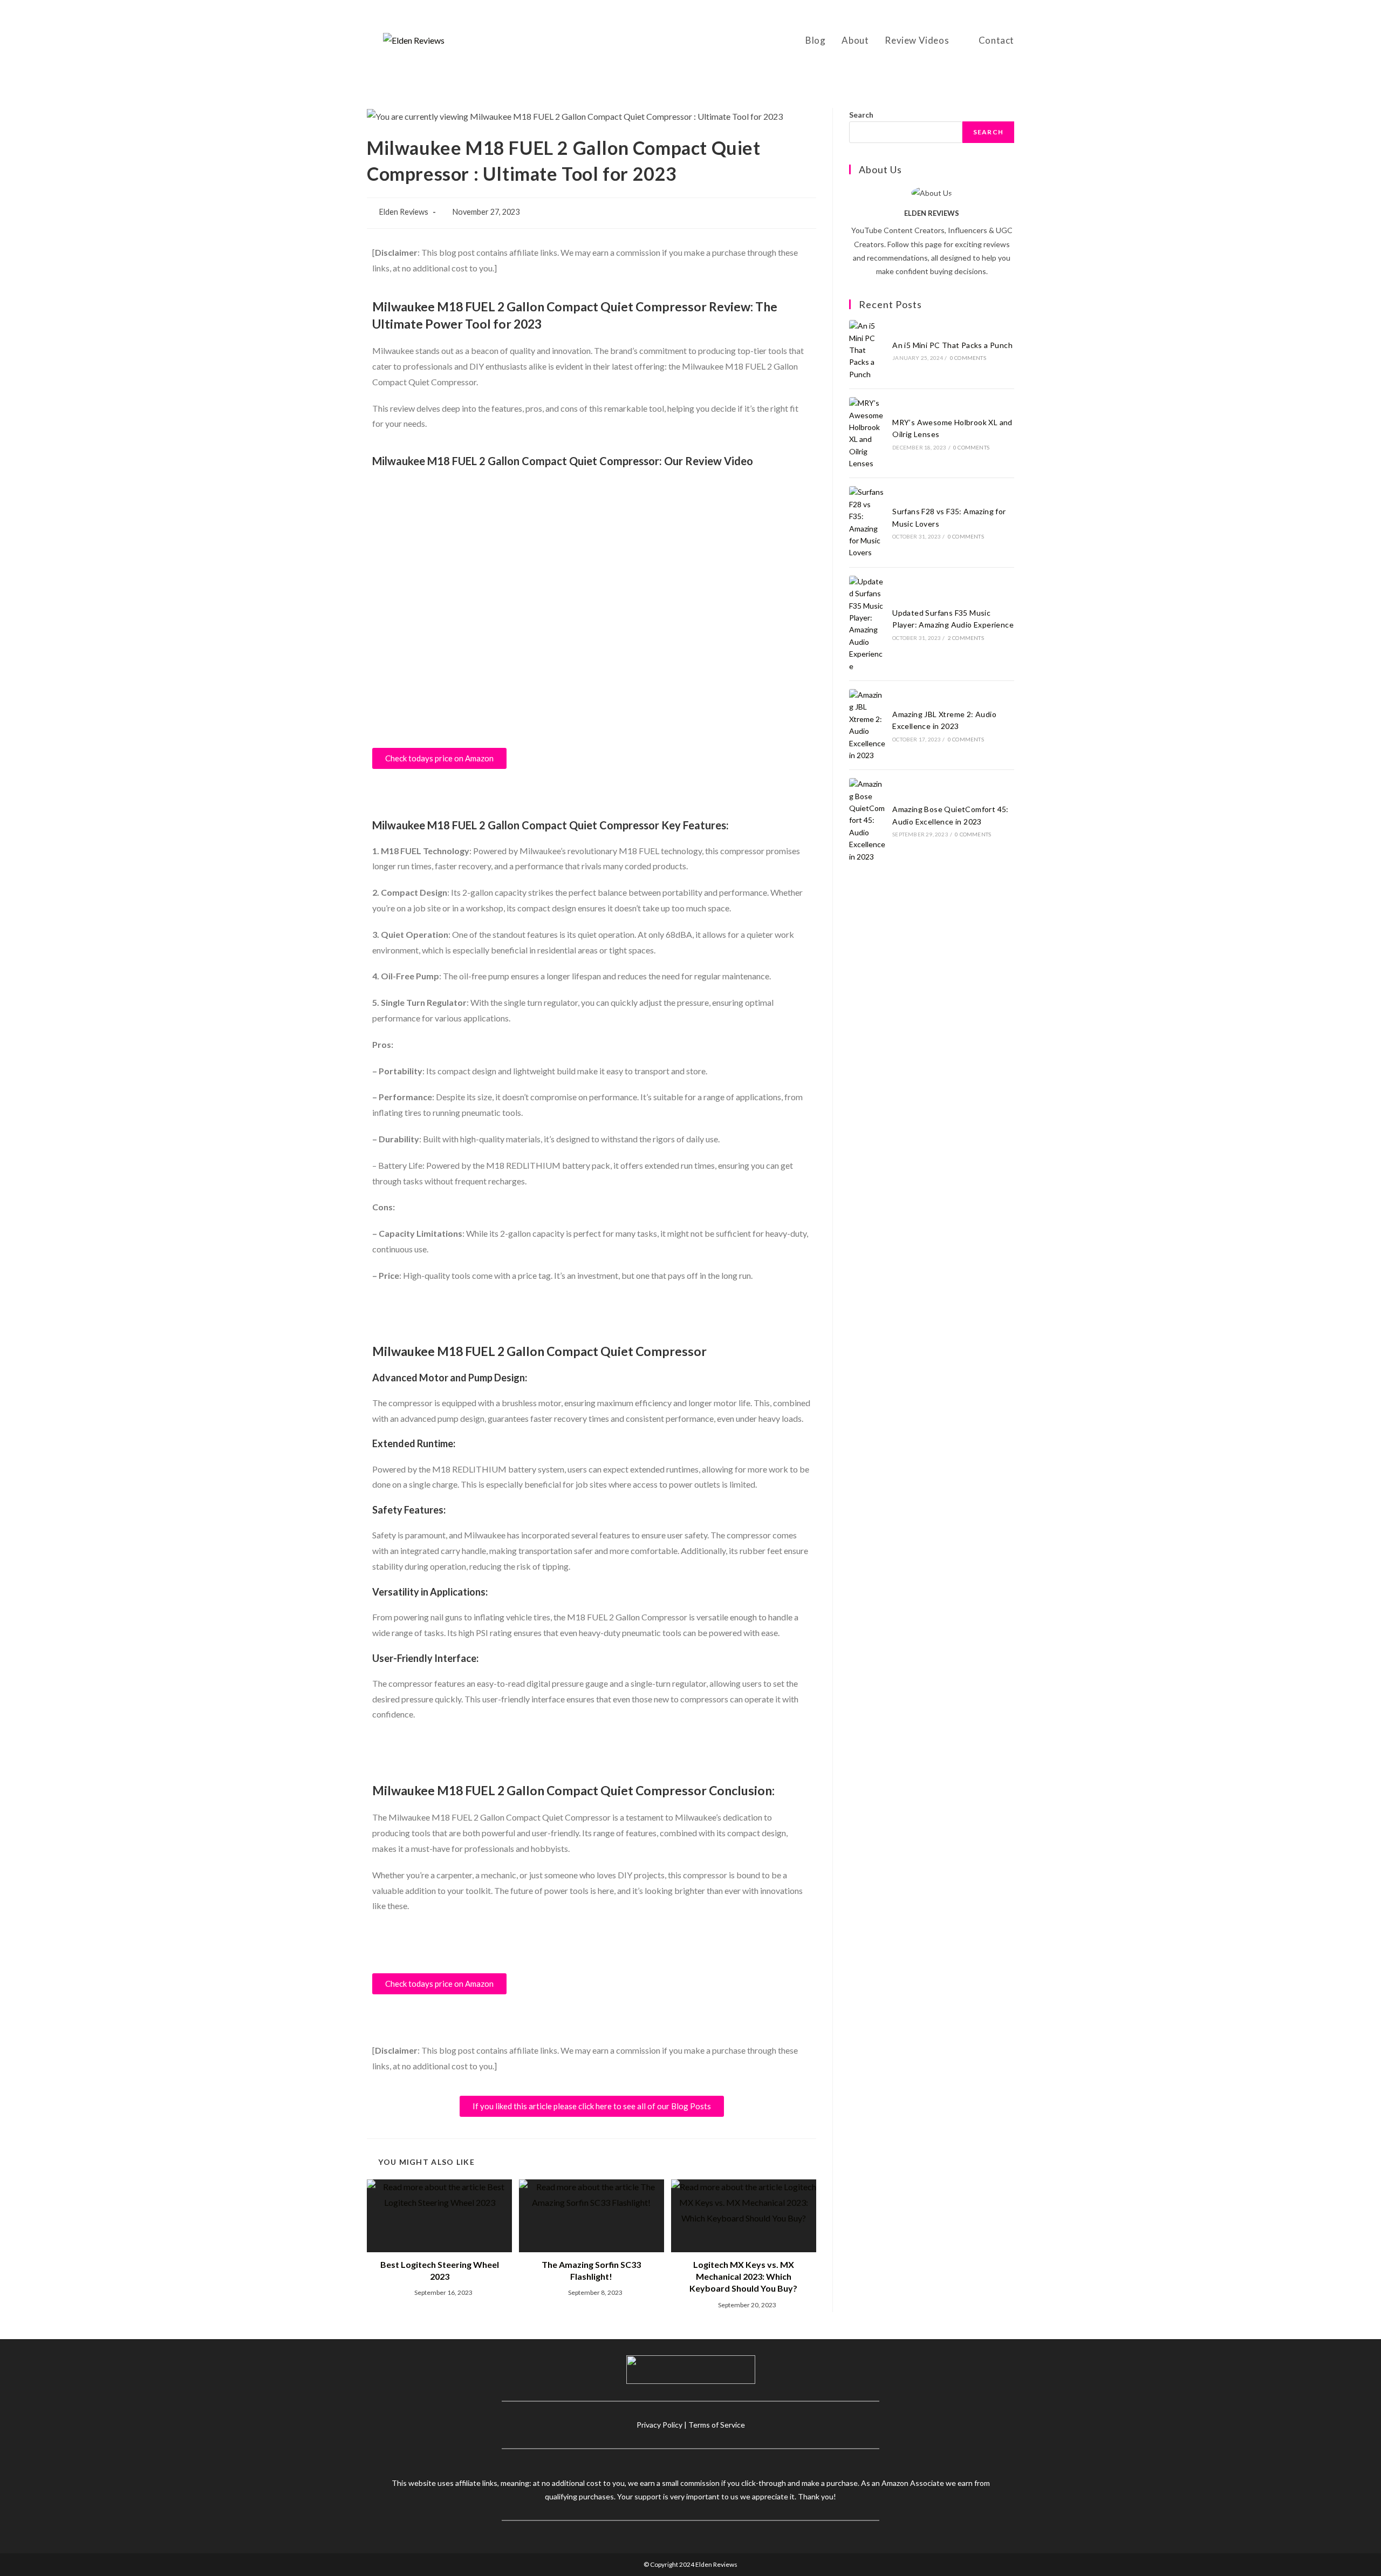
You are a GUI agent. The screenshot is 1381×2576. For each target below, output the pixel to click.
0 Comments (968, 358)
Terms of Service (717, 2425)
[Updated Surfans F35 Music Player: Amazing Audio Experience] (867, 624)
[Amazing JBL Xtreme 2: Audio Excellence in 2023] (867, 725)
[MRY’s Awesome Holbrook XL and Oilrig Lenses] (867, 433)
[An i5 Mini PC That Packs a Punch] (867, 350)
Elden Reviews (404, 212)
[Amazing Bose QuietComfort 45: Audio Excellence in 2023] (867, 820)
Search (861, 115)
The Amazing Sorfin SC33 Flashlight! (591, 2270)
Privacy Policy (659, 2425)
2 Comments (966, 638)
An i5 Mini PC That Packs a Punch (952, 345)
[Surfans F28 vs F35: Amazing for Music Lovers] (867, 522)
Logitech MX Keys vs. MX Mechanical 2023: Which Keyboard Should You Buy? (743, 2277)
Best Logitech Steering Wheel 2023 (440, 2270)
